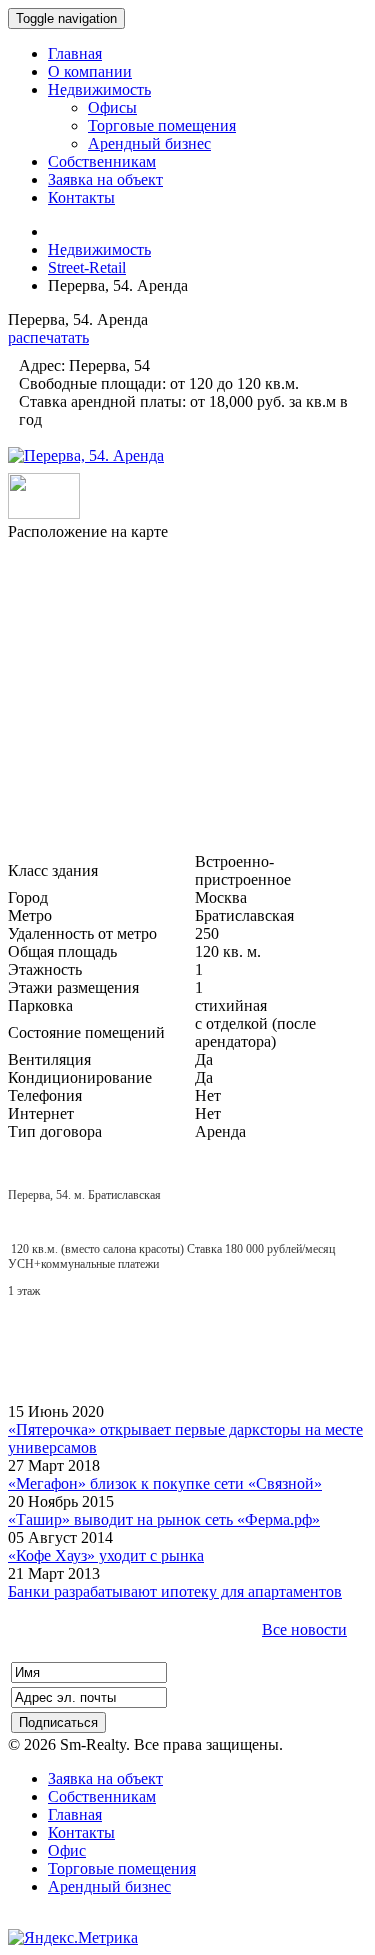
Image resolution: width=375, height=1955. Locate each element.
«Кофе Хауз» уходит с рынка (106, 1555)
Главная (75, 1814)
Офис (67, 1850)
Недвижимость (99, 249)
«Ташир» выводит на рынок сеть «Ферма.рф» (164, 1519)
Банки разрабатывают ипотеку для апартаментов (175, 1591)
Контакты (81, 1832)
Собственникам (102, 1796)
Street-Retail (87, 267)
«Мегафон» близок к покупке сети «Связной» (165, 1483)
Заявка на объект (105, 1778)
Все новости (304, 1629)
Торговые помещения (122, 1868)
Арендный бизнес (109, 1886)
